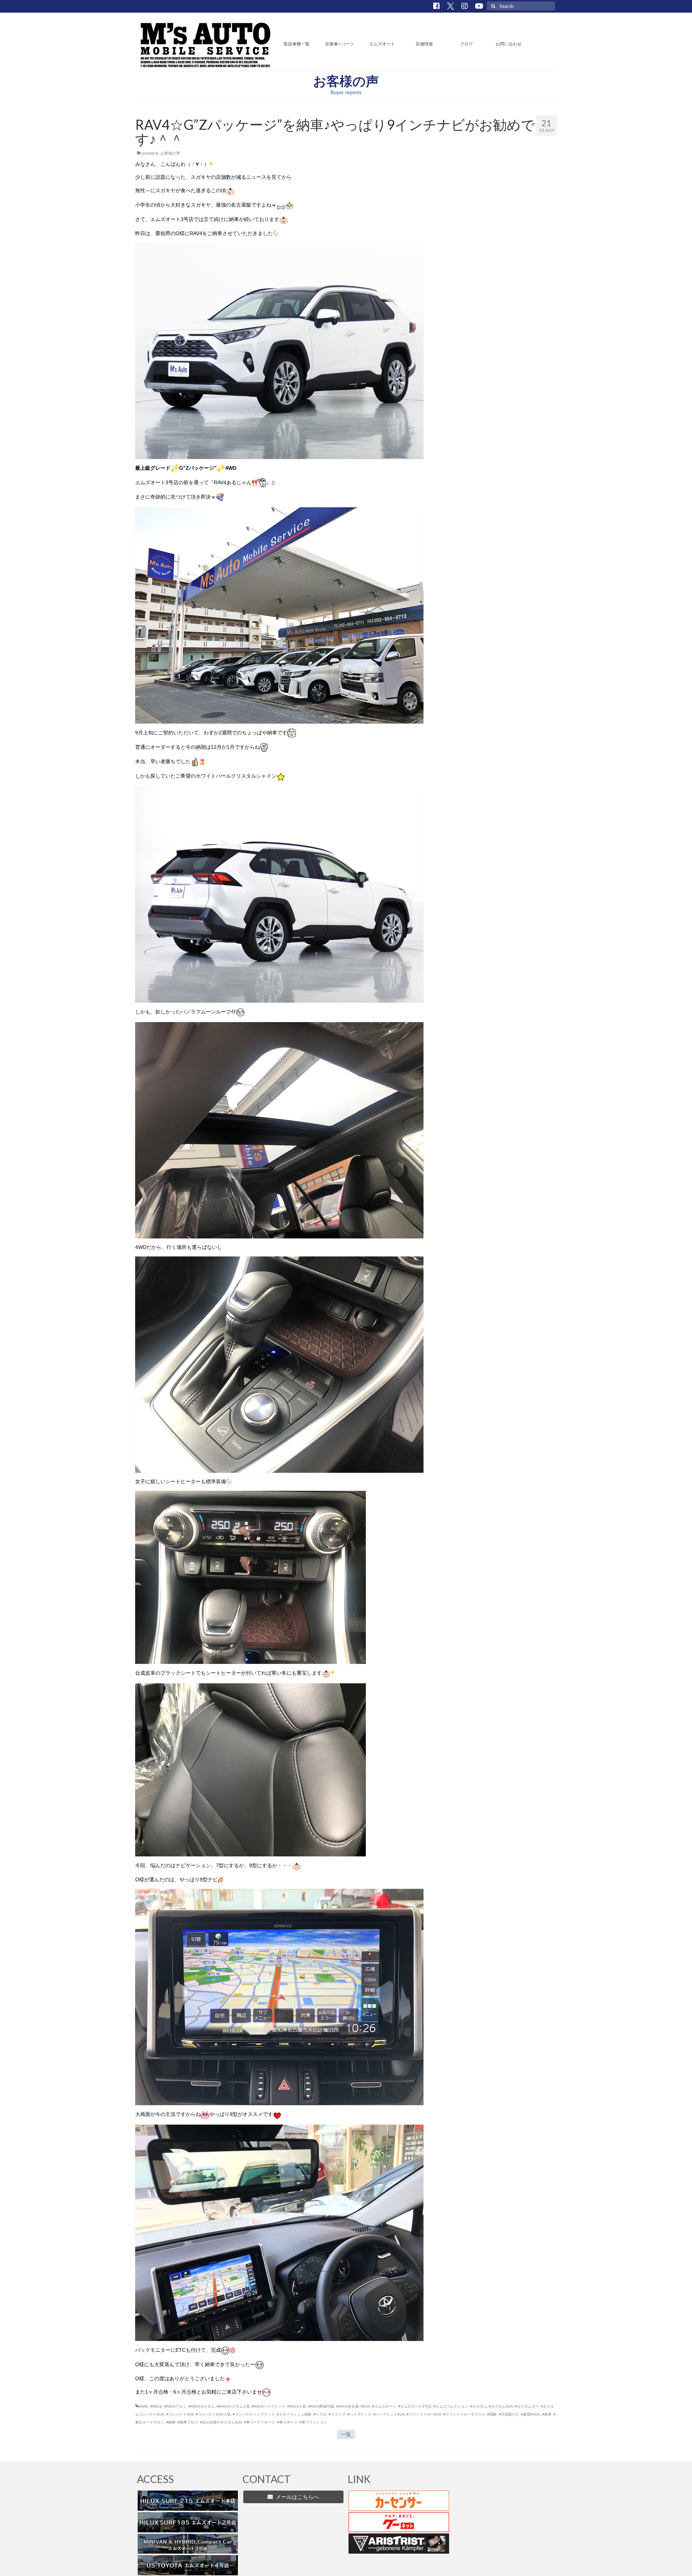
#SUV (365, 2406)
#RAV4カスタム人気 (233, 2406)
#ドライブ (337, 2414)
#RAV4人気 (297, 2406)
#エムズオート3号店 (415, 2406)
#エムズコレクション (451, 2406)
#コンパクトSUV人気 (213, 2414)
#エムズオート (384, 2406)
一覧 (346, 2434)
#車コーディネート (259, 2422)
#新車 (547, 2414)
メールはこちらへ (296, 2497)
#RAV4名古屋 (347, 2406)
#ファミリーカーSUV (424, 2414)
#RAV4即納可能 (321, 2406)
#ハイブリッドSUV (389, 2414)
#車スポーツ (287, 2422)
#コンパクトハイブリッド (254, 2414)
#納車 (171, 2422)
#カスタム (479, 2406)
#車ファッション (313, 2422)
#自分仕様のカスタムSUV (221, 2422)
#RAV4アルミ (175, 2406)
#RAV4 (156, 2406)
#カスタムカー (527, 2406)
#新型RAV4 (531, 2414)
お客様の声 (170, 153)
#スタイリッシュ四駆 (294, 2414)
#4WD (143, 2406)
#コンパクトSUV (180, 2414)
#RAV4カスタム (201, 2406)
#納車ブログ (188, 2422)
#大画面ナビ (509, 2414)
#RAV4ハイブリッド (269, 2406)
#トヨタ (320, 2414)
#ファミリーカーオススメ (464, 2414)
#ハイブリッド (359, 2414)
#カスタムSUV (501, 2406)
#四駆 (492, 2414)
